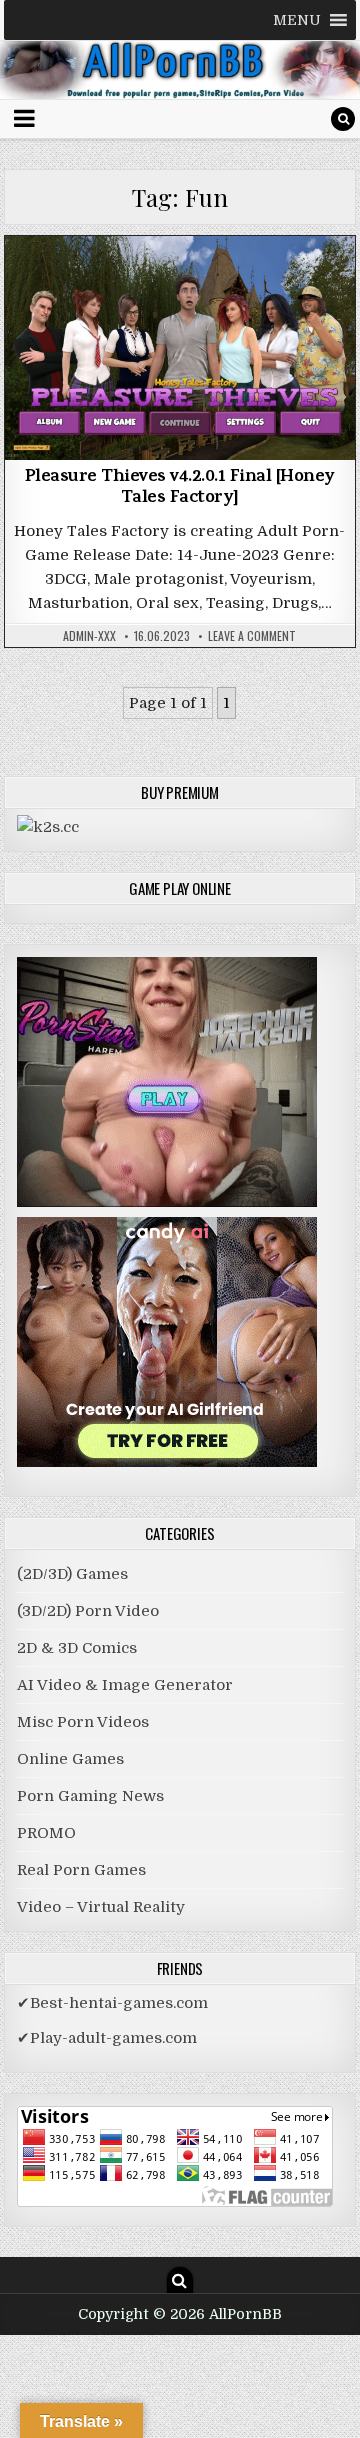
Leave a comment (252, 636)
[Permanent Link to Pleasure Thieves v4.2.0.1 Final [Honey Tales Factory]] (180, 347)
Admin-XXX (89, 636)
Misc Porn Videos (83, 1722)
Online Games (70, 1759)
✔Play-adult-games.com (107, 2038)
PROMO (46, 1833)
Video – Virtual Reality (101, 1907)
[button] (297, 20)
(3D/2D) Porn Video (88, 1611)
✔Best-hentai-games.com (112, 2003)
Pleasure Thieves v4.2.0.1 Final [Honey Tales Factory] (180, 489)
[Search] (343, 119)
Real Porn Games (81, 1870)
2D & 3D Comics (77, 1648)
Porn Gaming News (90, 1796)
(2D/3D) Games (180, 287)
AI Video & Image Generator (125, 1685)
